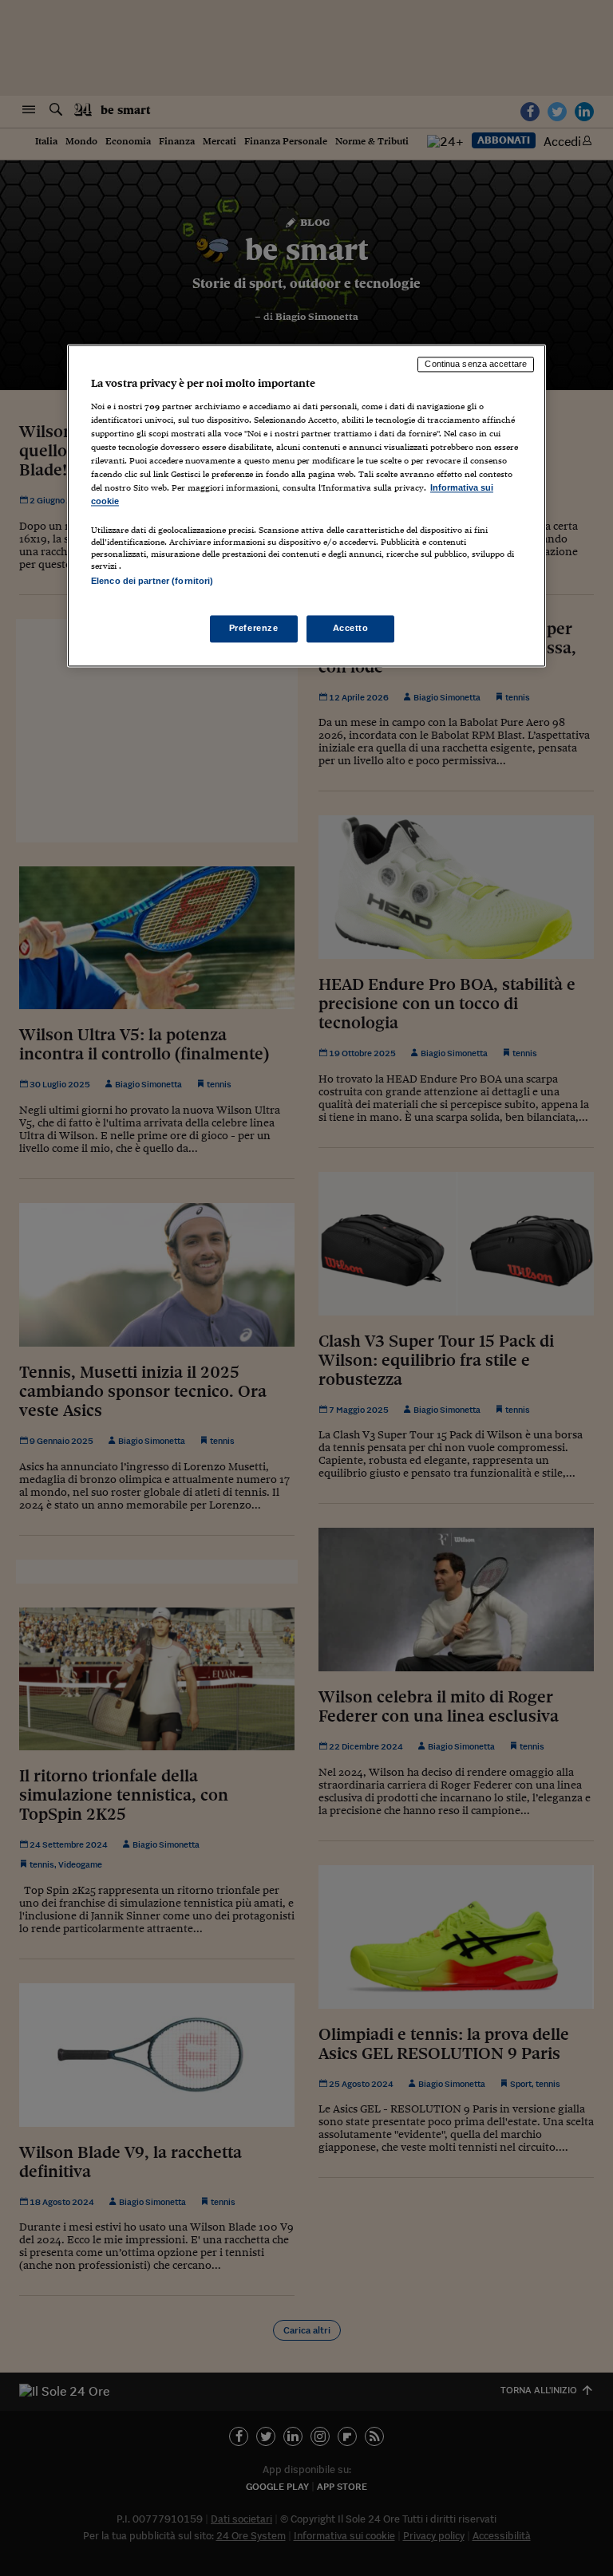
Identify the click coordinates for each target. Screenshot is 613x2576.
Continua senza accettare (476, 365)
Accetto (351, 628)
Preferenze (254, 628)
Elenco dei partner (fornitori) (152, 582)
